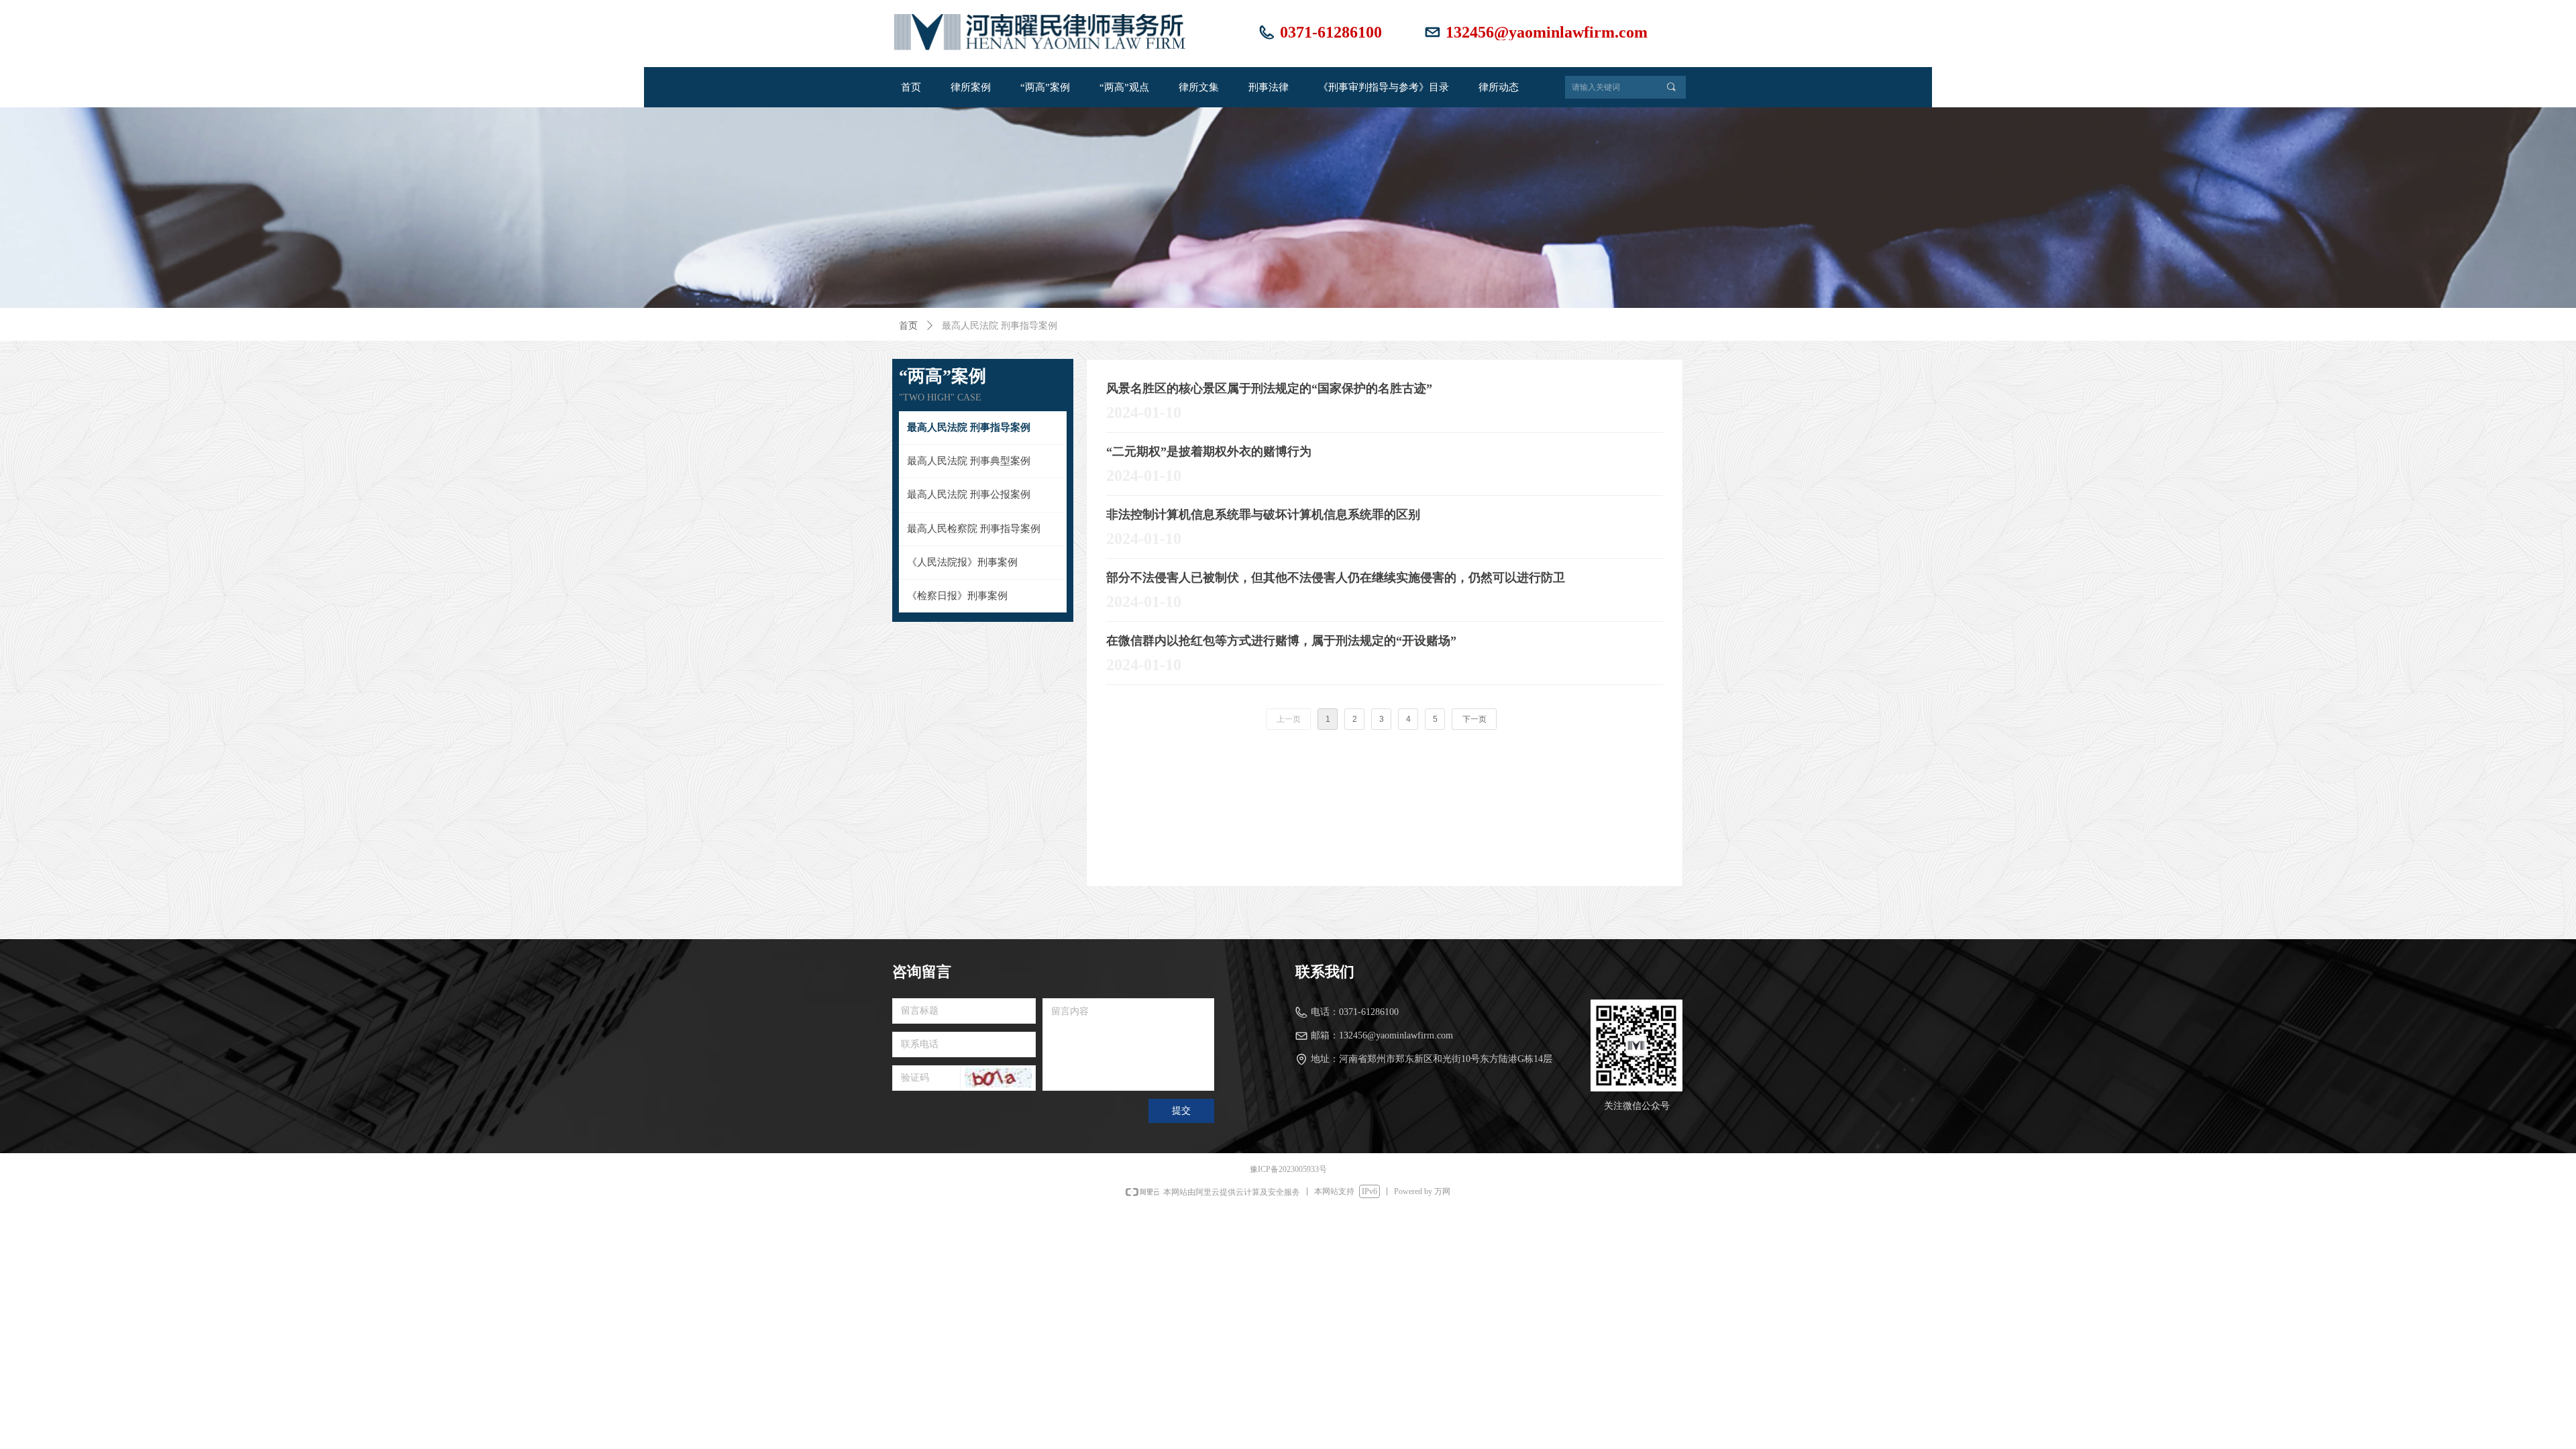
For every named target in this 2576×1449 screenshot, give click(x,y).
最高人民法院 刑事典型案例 (969, 461)
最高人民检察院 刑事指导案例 (974, 529)
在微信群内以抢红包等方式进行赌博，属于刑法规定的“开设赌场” (1281, 641)
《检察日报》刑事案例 (957, 596)
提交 (1181, 1111)
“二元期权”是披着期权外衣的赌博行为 (1209, 451)
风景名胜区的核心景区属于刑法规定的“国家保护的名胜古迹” (1269, 388)
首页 (908, 326)
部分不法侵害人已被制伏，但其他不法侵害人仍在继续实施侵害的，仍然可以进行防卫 (1336, 578)
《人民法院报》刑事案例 (962, 562)
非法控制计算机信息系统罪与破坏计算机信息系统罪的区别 (1263, 515)
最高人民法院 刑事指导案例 (969, 427)
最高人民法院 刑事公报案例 (969, 494)
